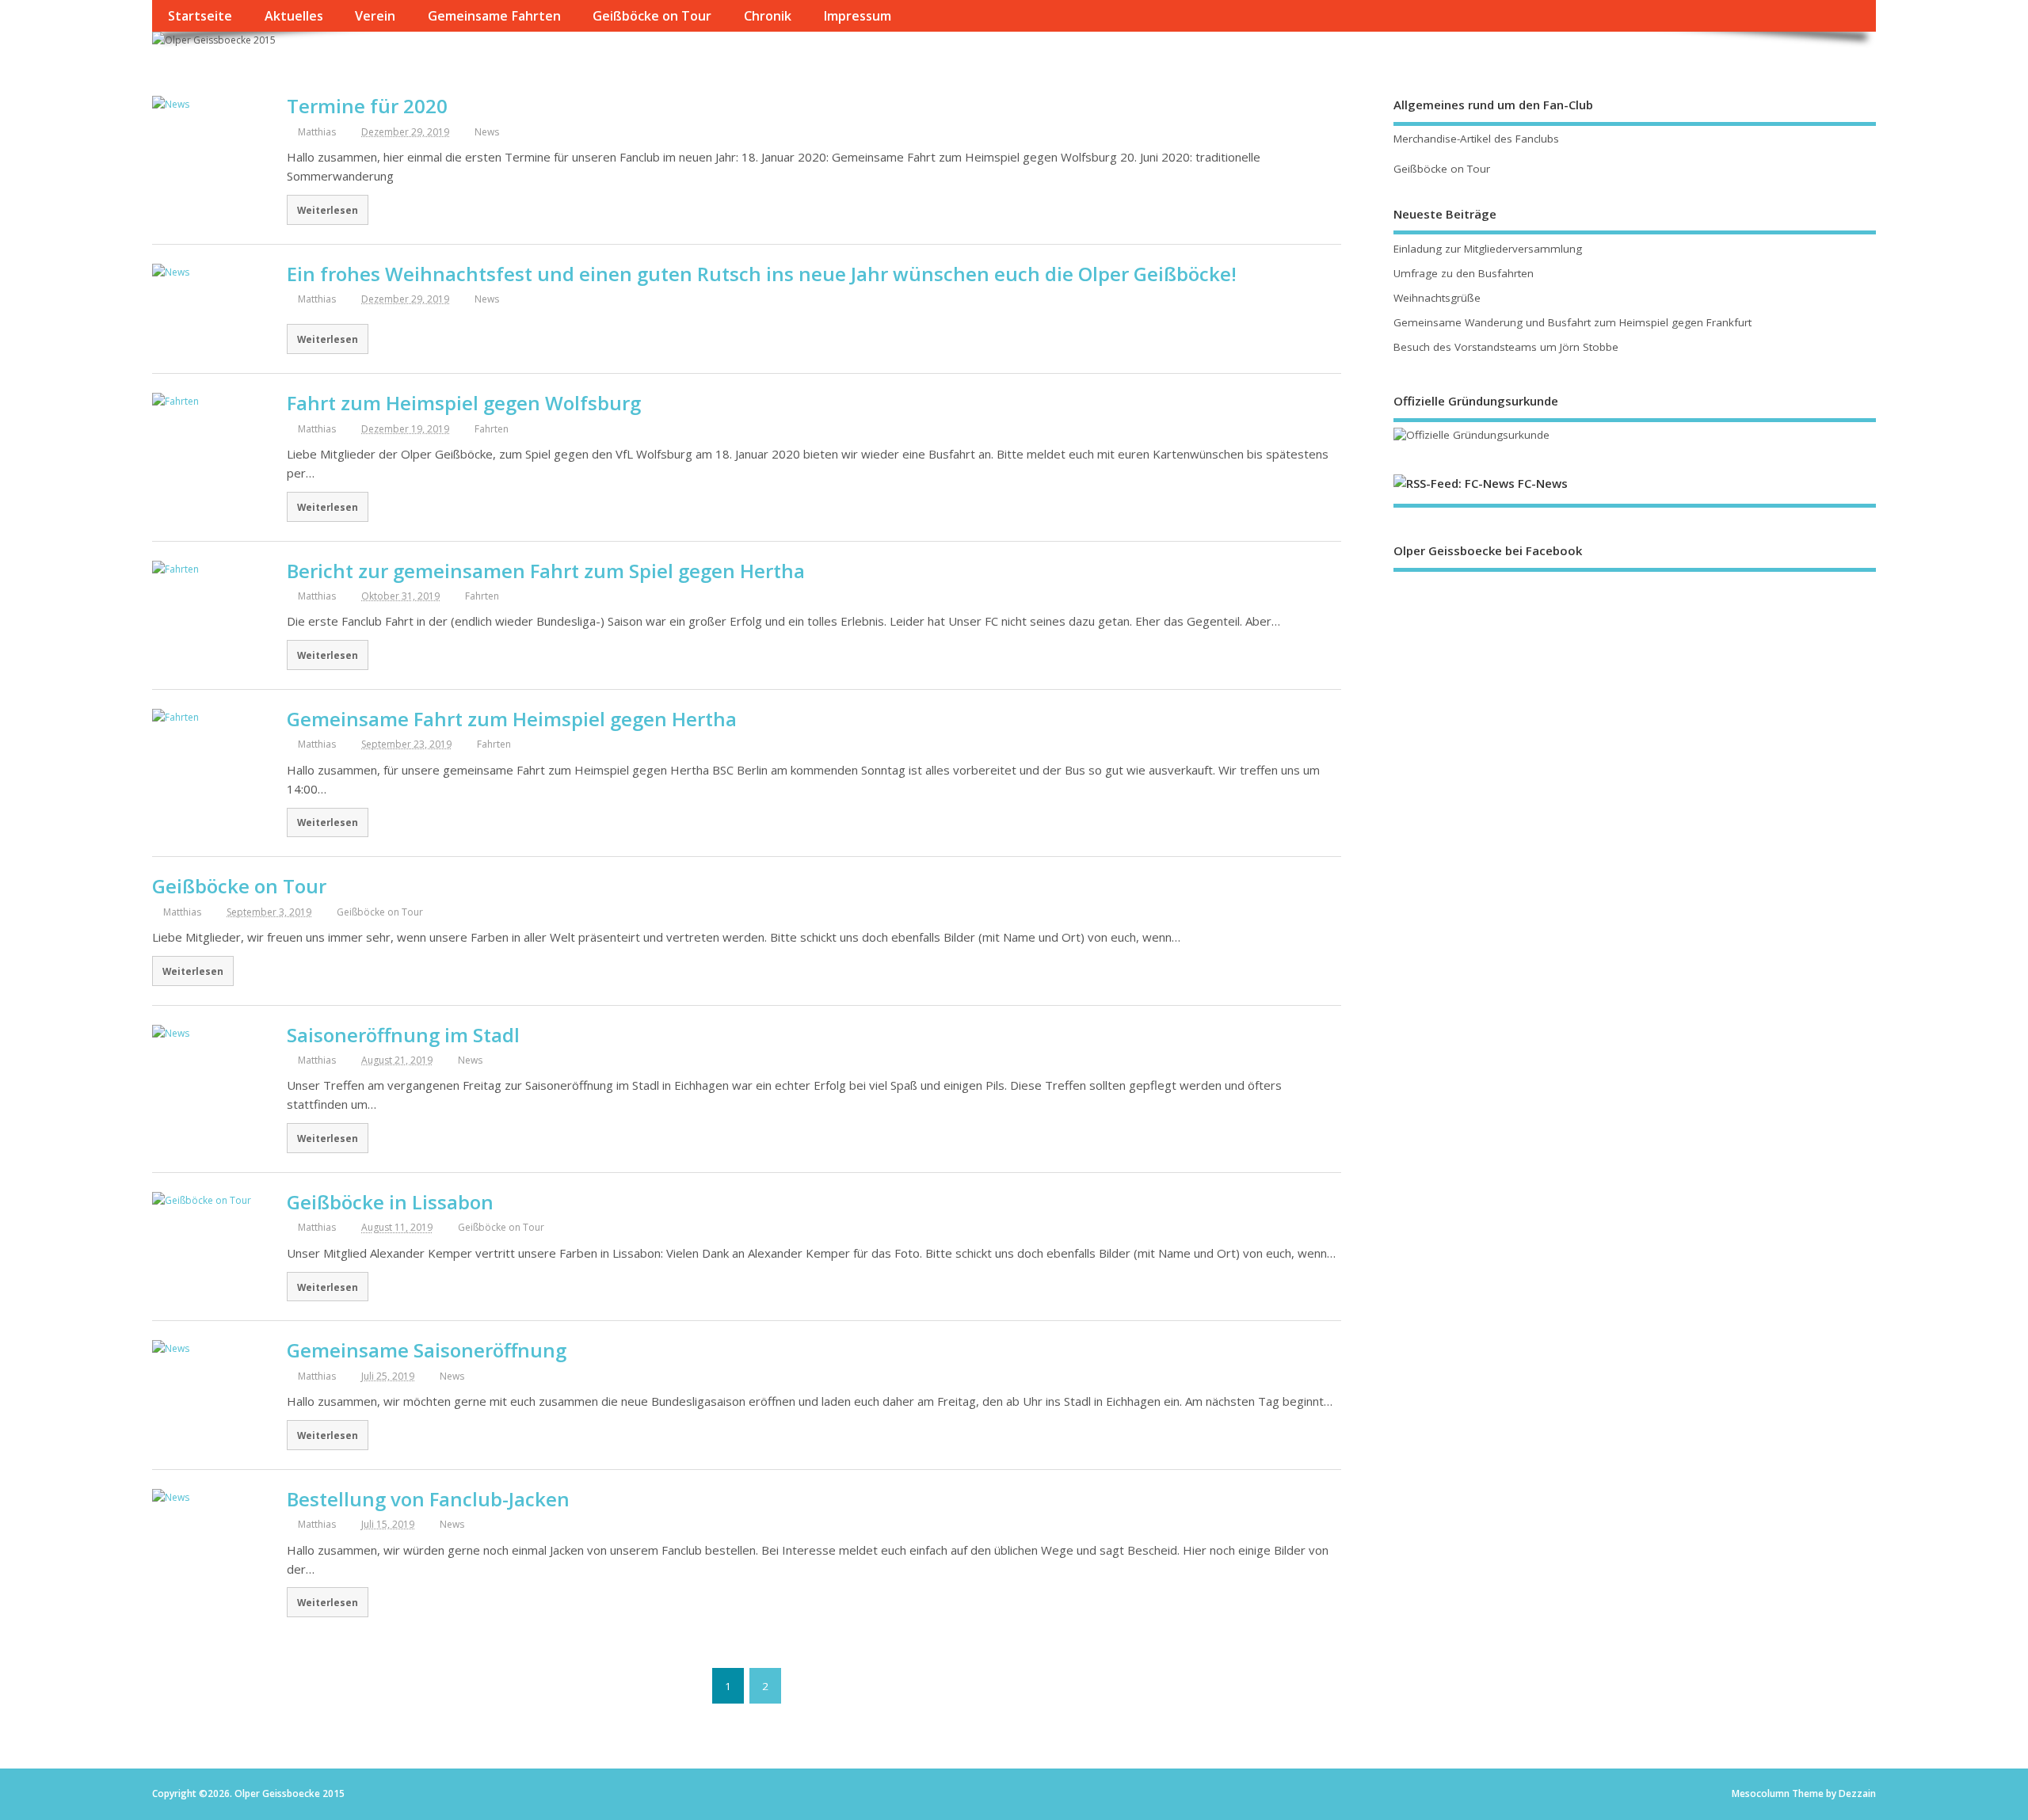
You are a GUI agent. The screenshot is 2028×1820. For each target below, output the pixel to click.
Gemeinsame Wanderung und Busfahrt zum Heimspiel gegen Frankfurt (1572, 322)
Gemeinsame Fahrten (494, 16)
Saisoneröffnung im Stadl (403, 1035)
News (487, 132)
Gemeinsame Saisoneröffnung (427, 1350)
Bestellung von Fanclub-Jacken (428, 1499)
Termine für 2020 (367, 106)
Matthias (317, 132)
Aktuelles (294, 16)
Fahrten (492, 429)
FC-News (1543, 483)
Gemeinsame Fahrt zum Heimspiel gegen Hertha (512, 719)
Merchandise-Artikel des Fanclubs (1476, 139)
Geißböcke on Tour (652, 16)
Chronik (768, 16)
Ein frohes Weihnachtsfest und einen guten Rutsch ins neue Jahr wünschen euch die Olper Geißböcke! (762, 274)
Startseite (200, 16)
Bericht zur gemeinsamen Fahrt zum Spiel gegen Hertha (546, 571)
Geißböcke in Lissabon (390, 1202)
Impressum (857, 16)
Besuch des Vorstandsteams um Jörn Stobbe (1506, 347)
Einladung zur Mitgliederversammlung (1488, 249)
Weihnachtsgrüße (1437, 298)
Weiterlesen (328, 210)
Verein (375, 16)
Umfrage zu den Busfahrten (1464, 273)
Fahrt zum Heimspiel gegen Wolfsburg (464, 403)
